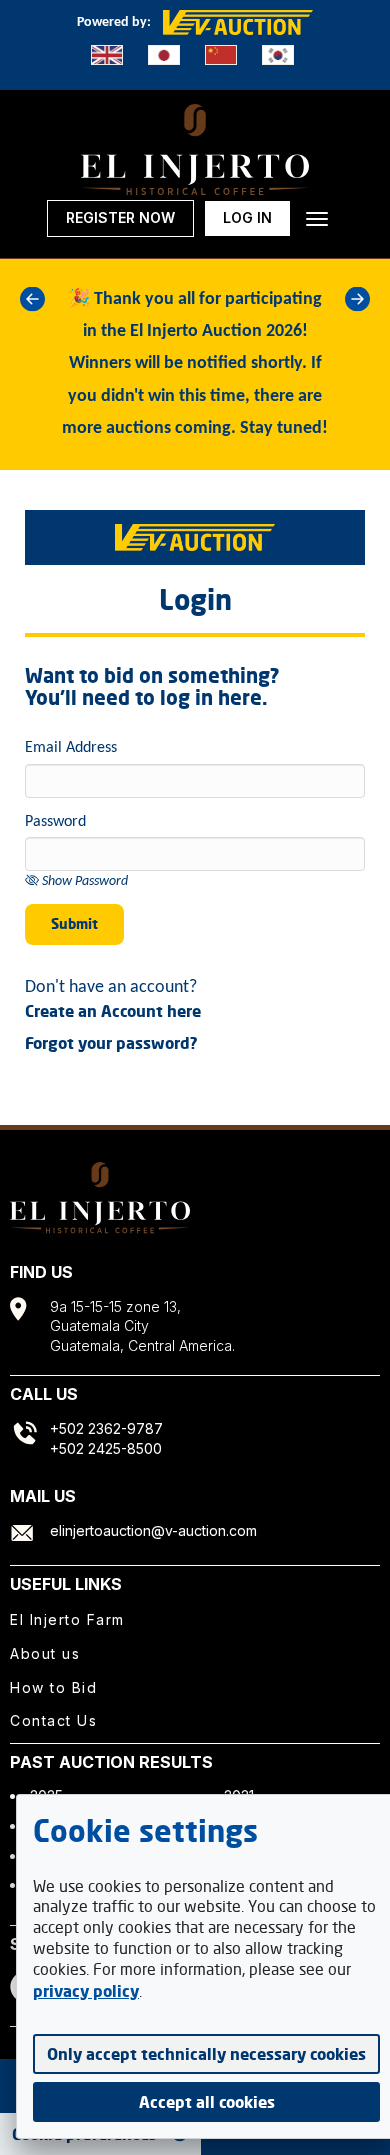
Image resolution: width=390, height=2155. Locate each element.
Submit (74, 923)
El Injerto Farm (67, 1619)
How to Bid (53, 1687)
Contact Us (53, 1720)
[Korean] (278, 55)
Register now (120, 217)
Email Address (71, 748)
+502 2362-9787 (106, 1428)
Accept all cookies (207, 2102)
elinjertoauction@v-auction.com (153, 1530)
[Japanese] (164, 55)
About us (45, 1653)
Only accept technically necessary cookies (206, 2054)
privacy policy (86, 1991)
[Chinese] (221, 55)
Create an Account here (113, 1011)
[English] (107, 55)
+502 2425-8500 (106, 1448)
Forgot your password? (111, 1043)
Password (55, 822)
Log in (247, 217)
